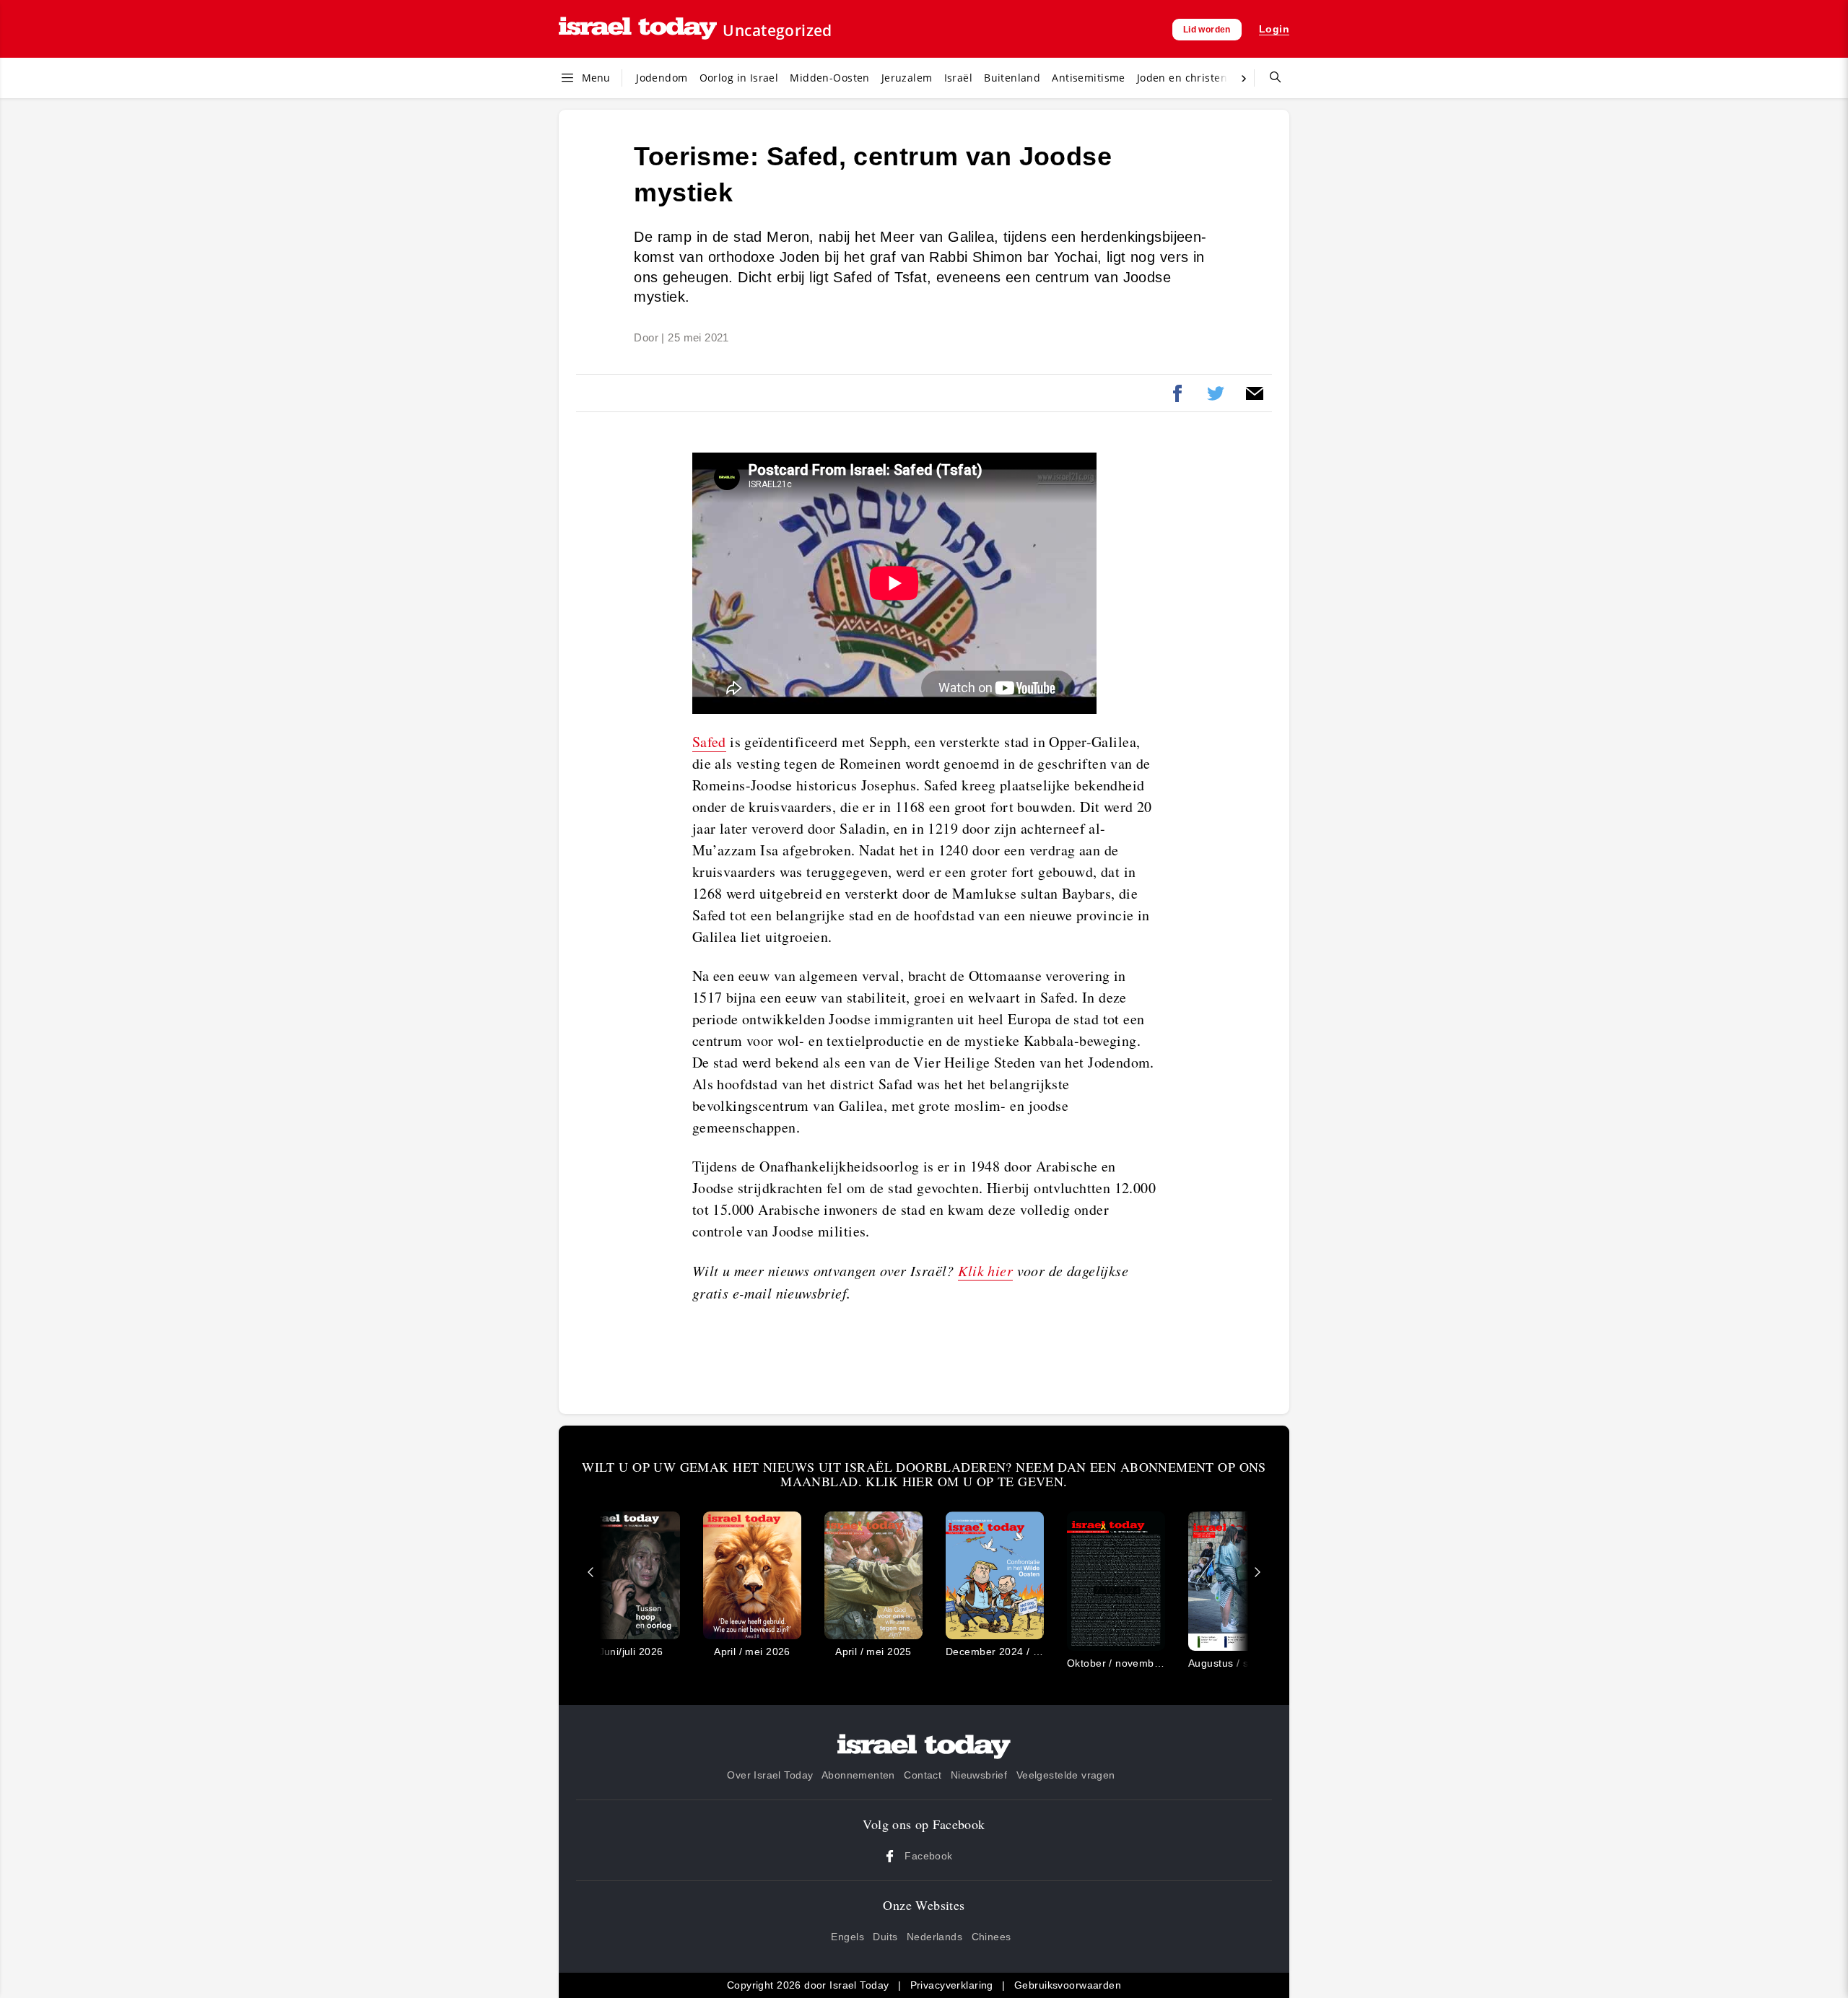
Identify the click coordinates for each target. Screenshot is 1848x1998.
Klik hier (985, 1270)
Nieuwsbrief (979, 1775)
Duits (885, 1937)
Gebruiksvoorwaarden (1068, 1985)
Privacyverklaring (952, 1985)
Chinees (991, 1937)
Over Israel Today (770, 1775)
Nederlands (934, 1937)
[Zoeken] (1270, 78)
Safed (709, 742)
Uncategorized (777, 30)
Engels (847, 1937)
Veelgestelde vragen (1066, 1775)
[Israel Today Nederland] (638, 29)
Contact (923, 1775)
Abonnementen (858, 1775)
